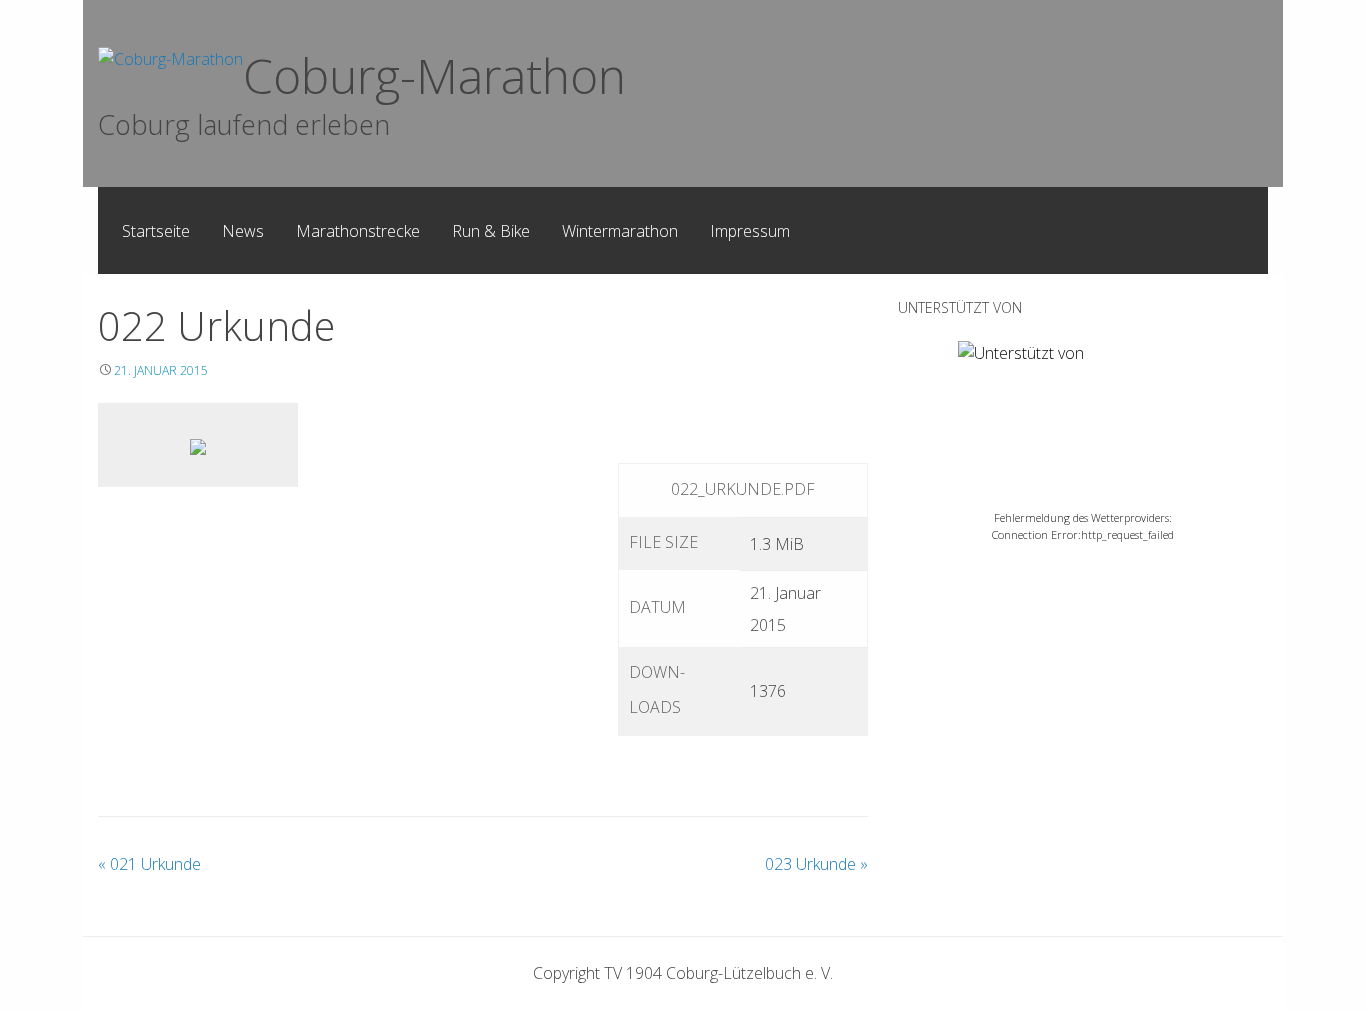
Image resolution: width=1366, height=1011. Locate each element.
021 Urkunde (149, 864)
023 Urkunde (816, 864)
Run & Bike (491, 231)
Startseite (156, 231)
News (243, 231)
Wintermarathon (620, 231)
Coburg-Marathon (434, 75)
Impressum (750, 231)
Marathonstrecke (358, 231)
